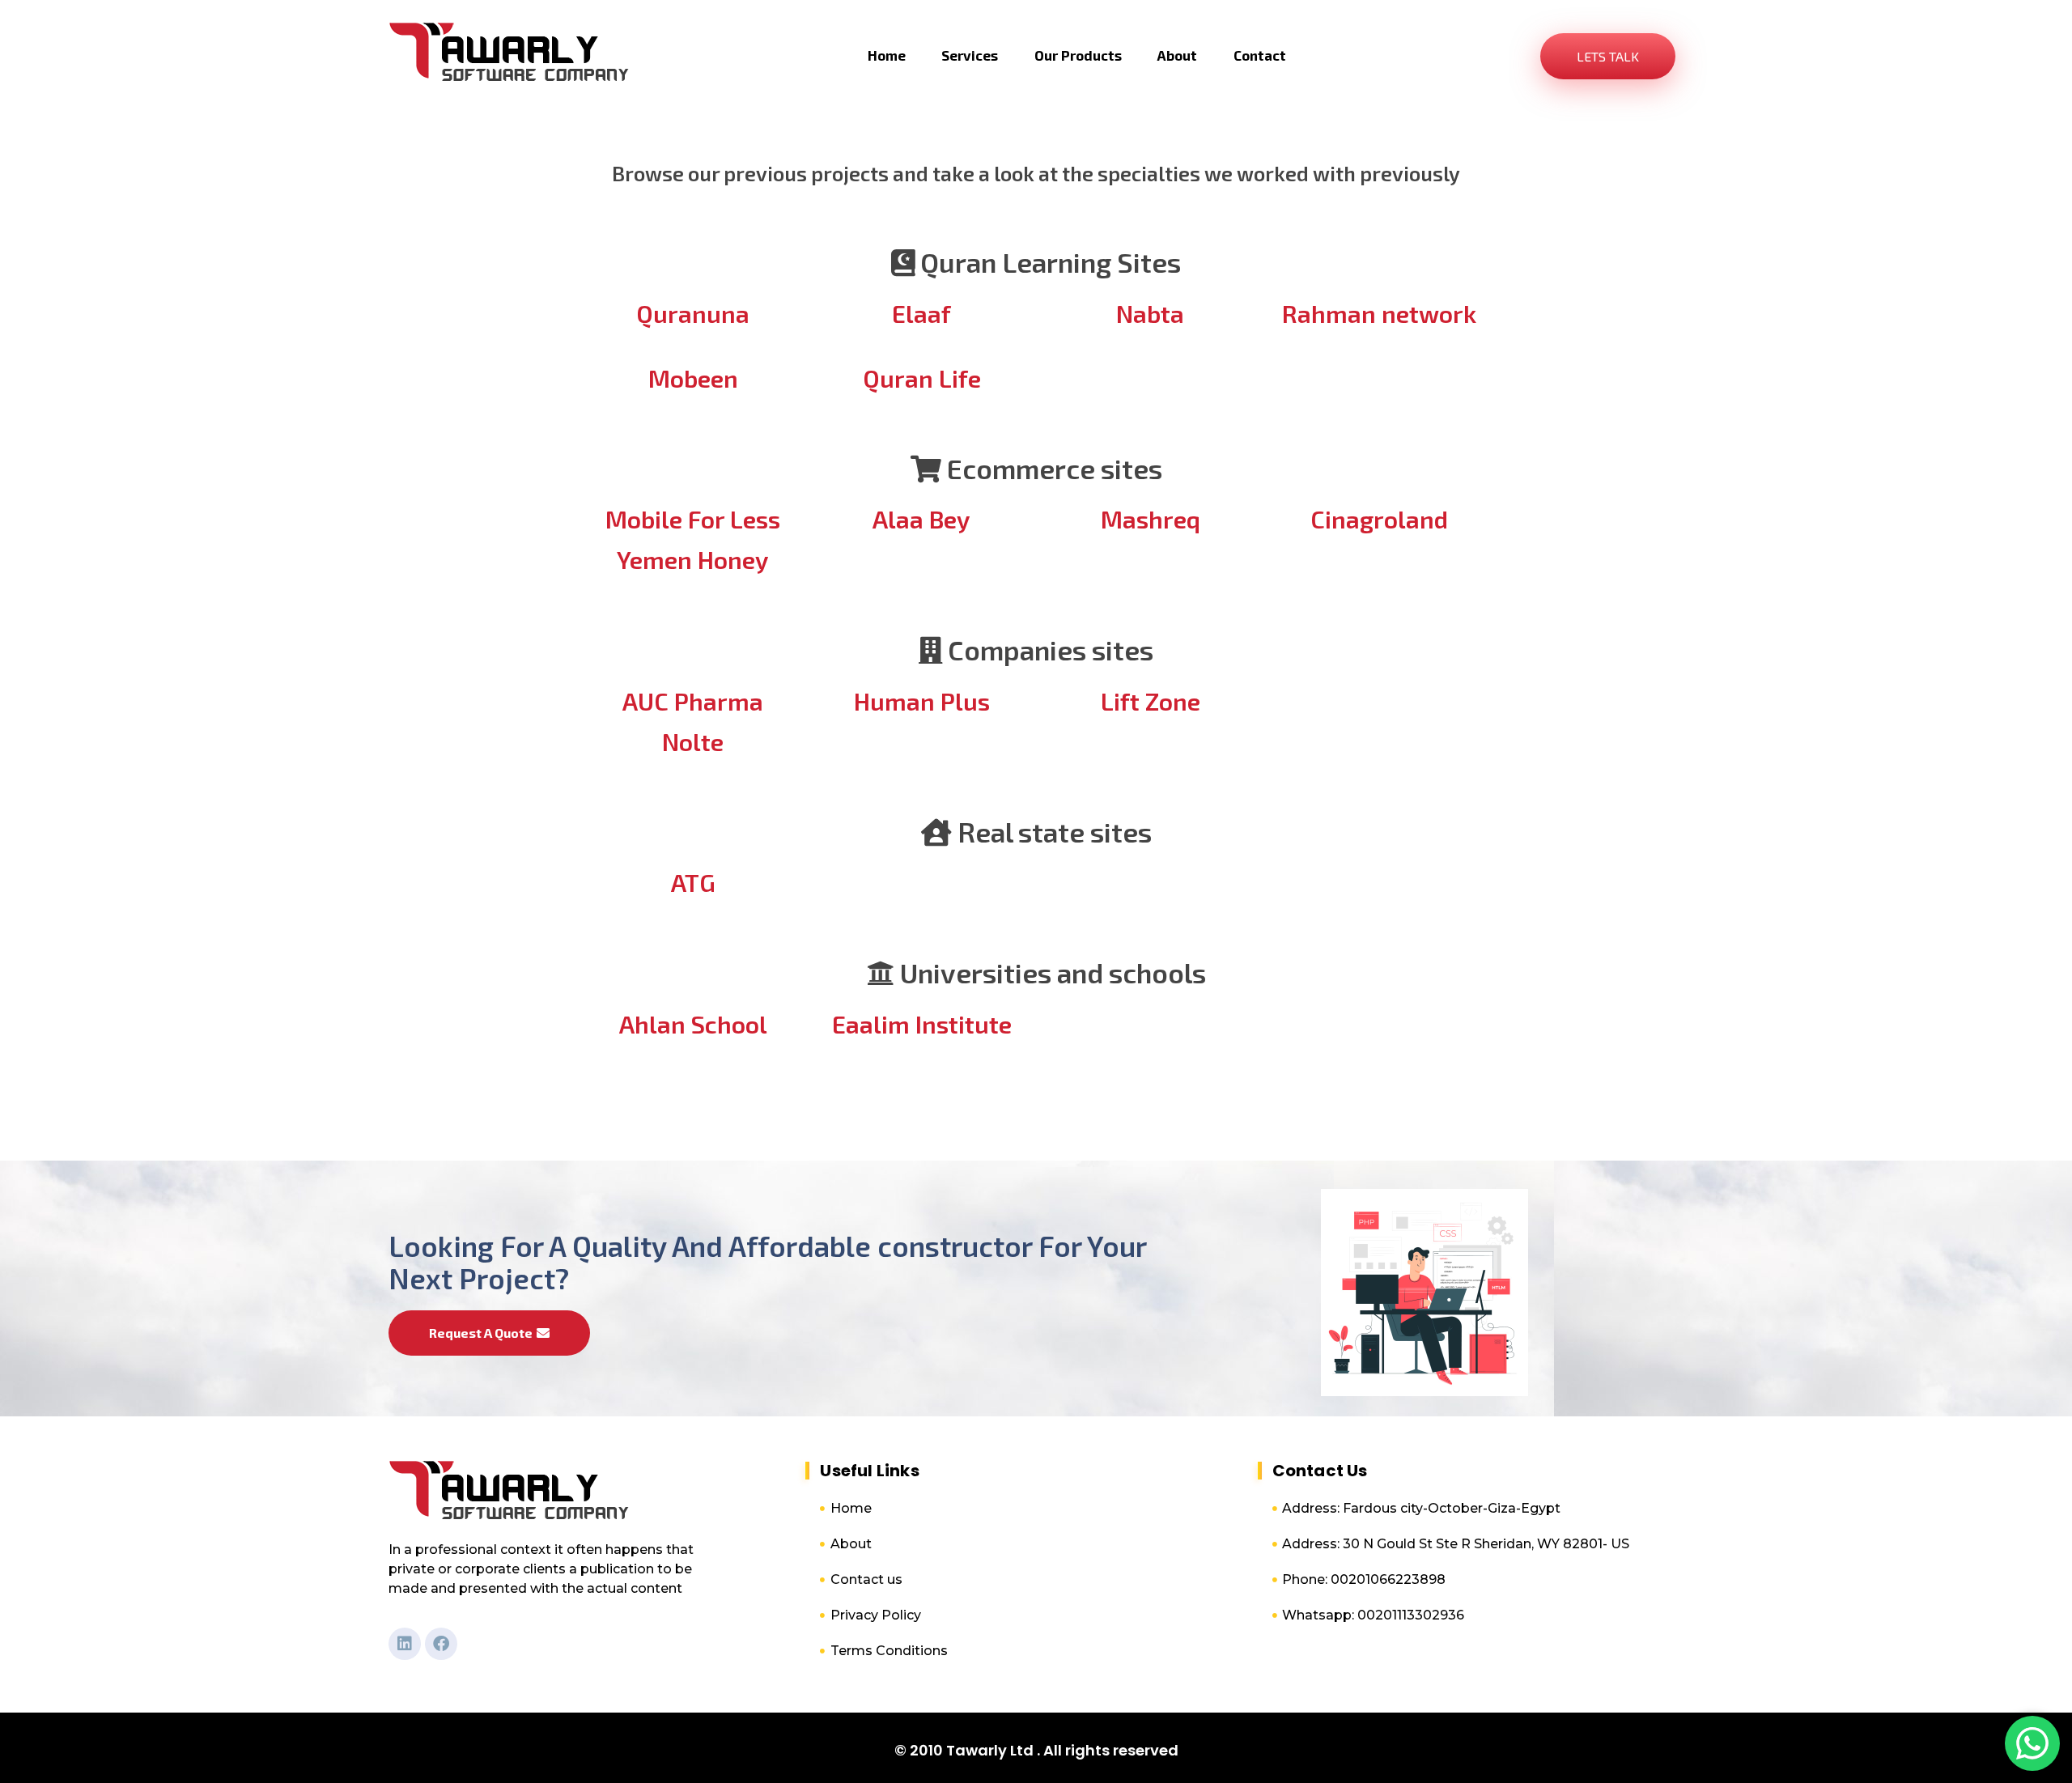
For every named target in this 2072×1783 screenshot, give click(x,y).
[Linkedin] (405, 1644)
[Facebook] (441, 1644)
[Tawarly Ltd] (510, 53)
